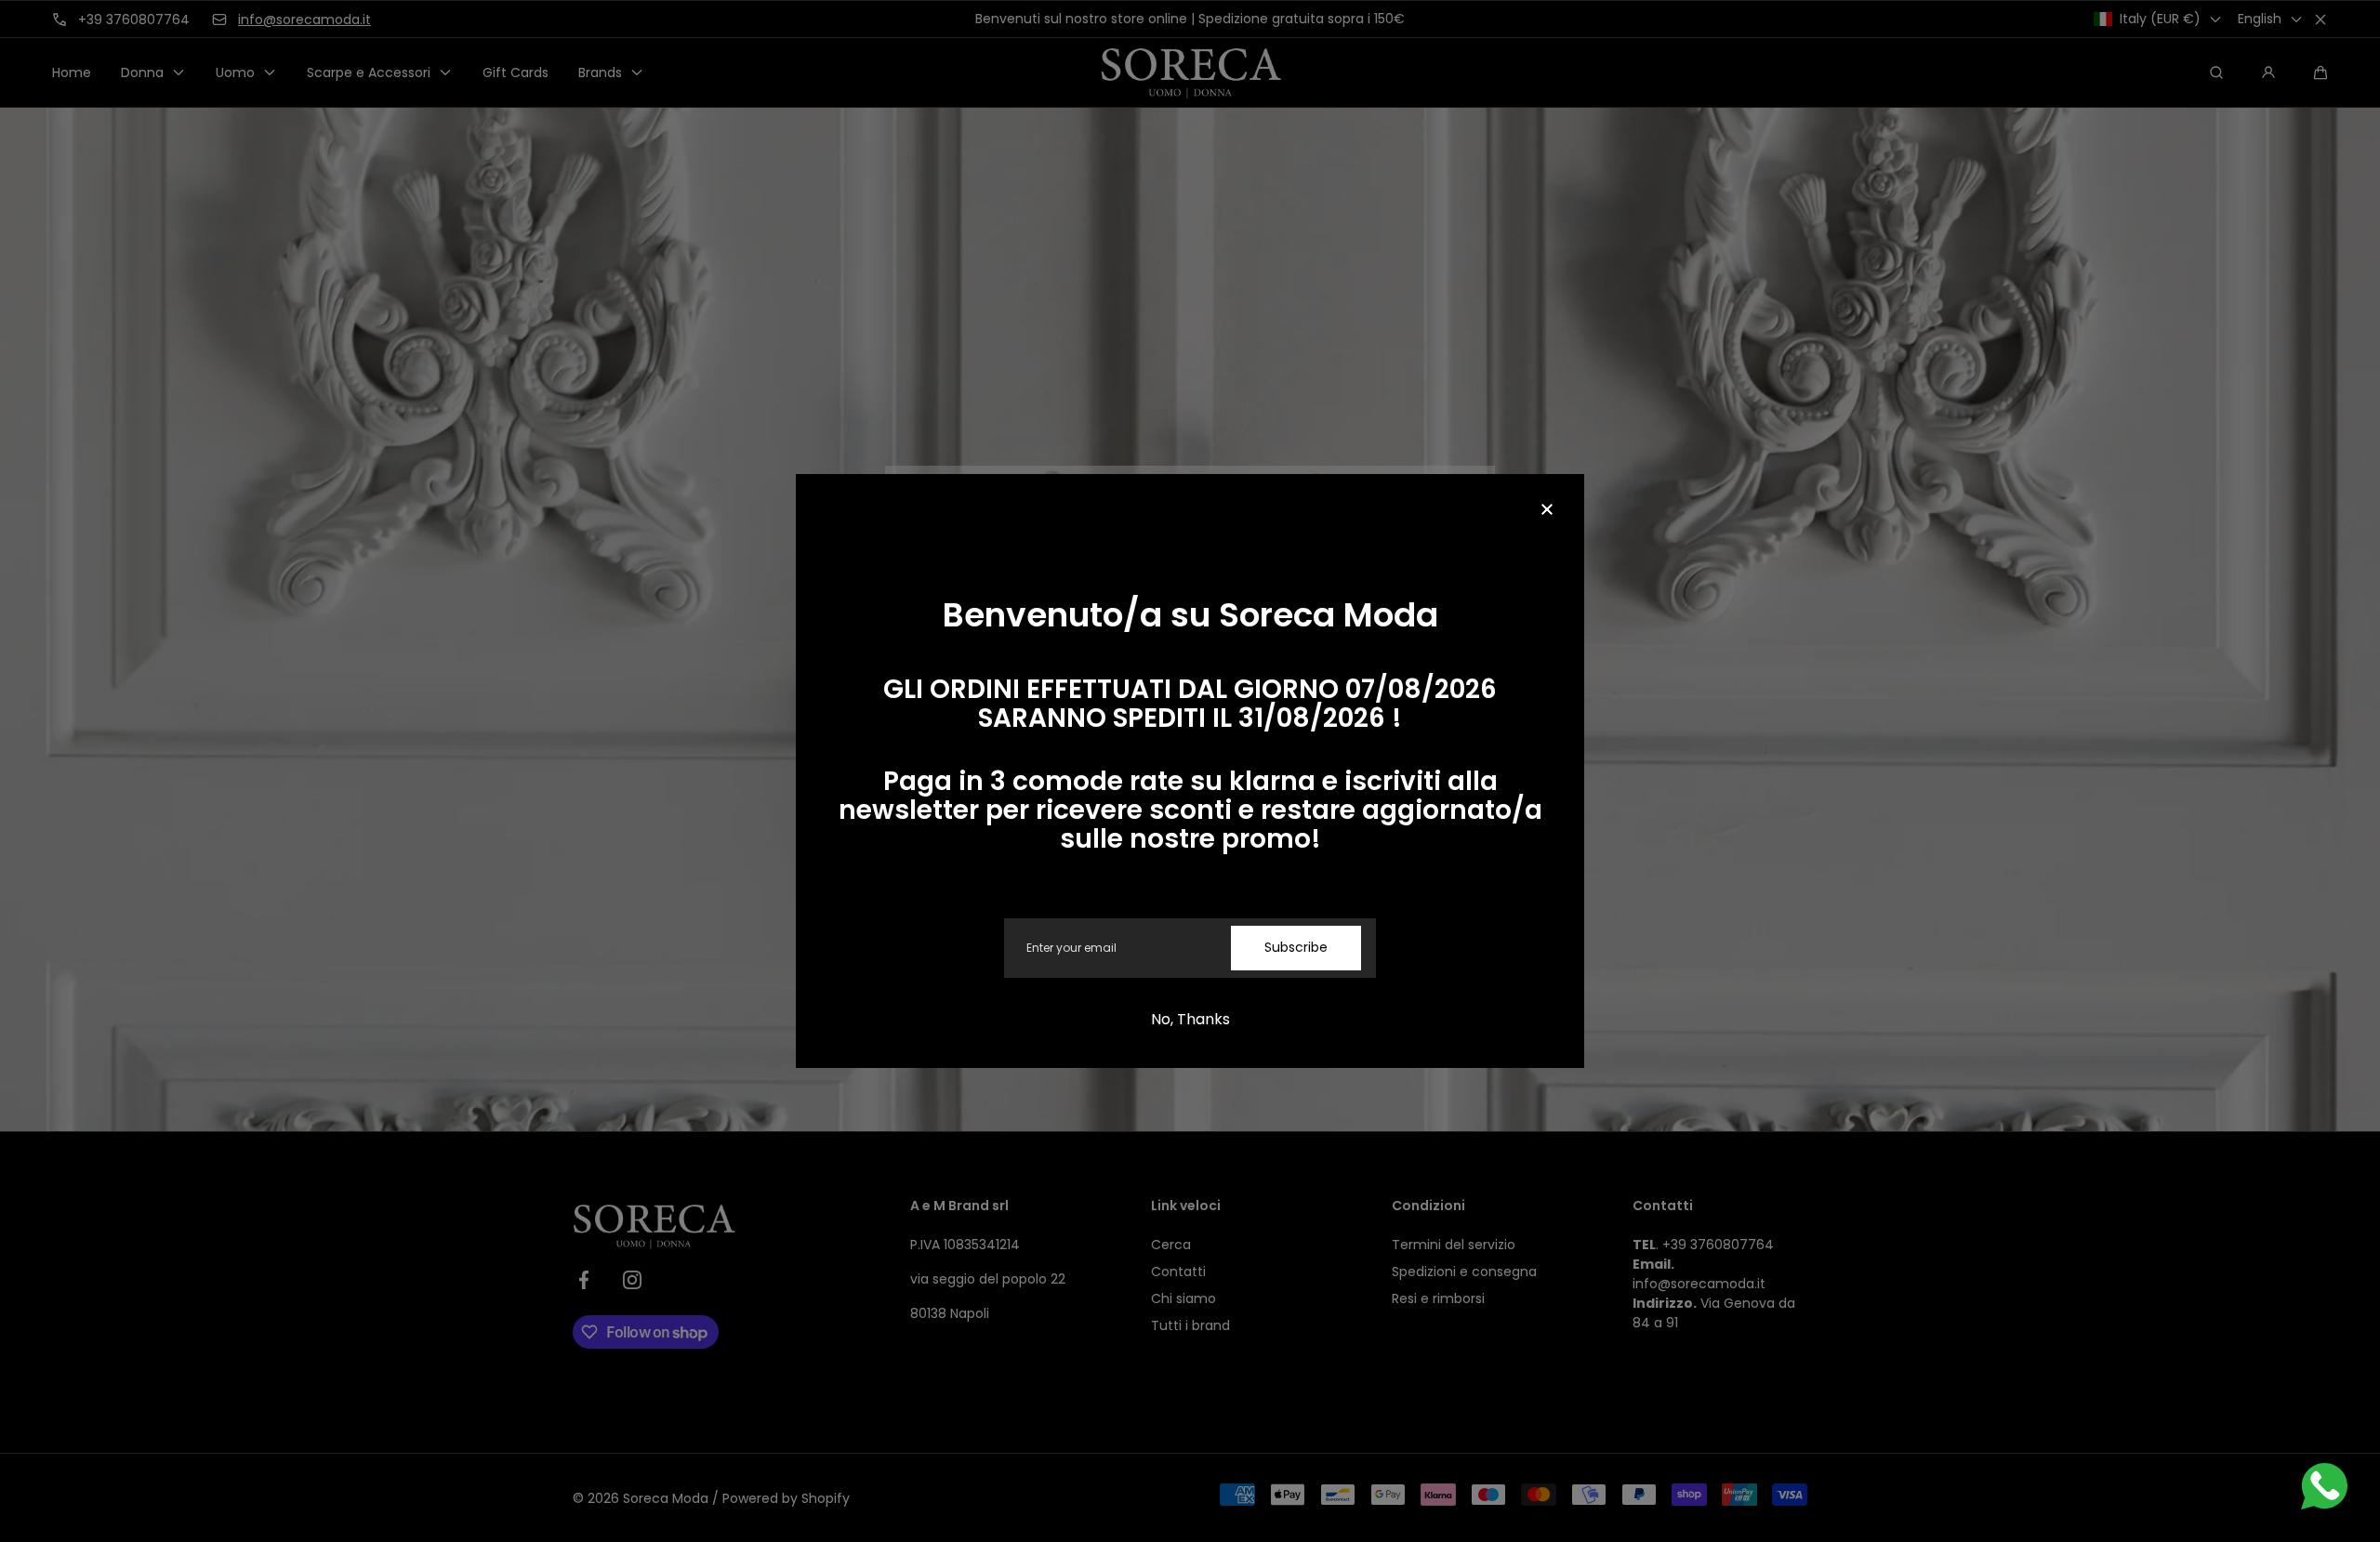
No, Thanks (1190, 1019)
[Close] (1547, 511)
